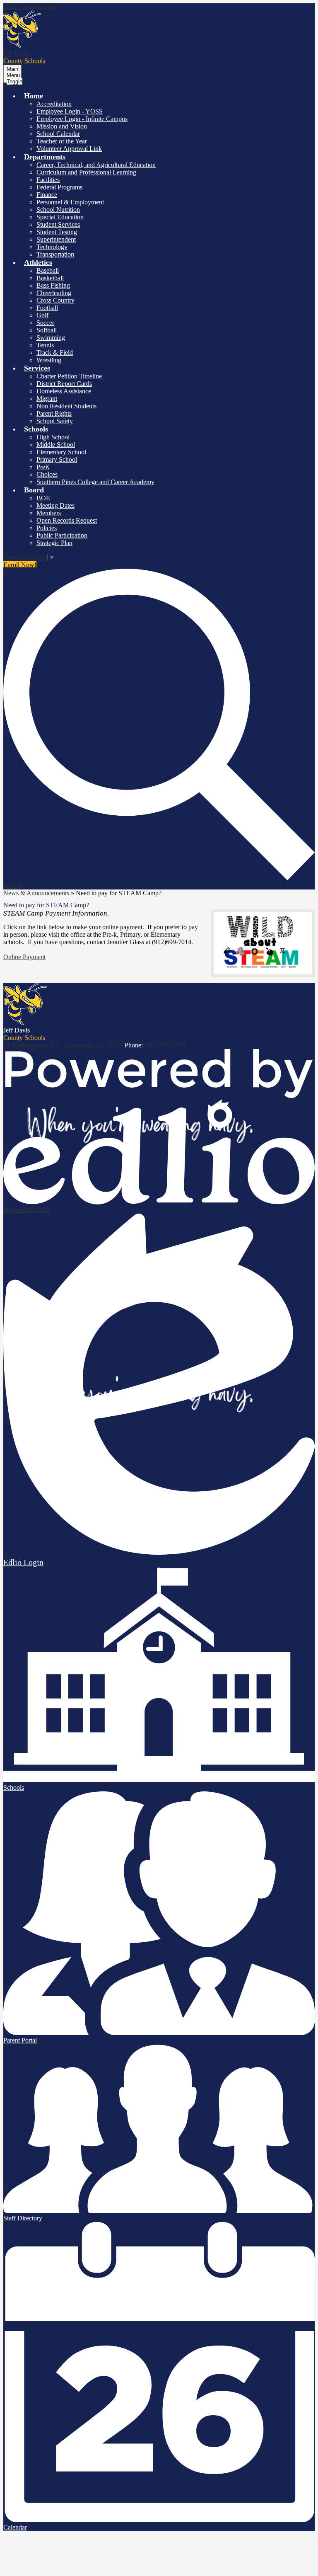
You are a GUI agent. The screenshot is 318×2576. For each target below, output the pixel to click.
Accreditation (54, 104)
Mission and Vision (62, 126)
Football (47, 308)
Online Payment (24, 957)
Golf (42, 315)
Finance (47, 195)
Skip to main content (30, 7)
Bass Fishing (53, 285)
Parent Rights (54, 413)
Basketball (50, 278)
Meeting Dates (55, 505)
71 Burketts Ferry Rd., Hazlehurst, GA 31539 (63, 1045)
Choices (47, 474)
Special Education (60, 217)
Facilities (48, 180)
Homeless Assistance (64, 391)
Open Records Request (67, 520)
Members (49, 513)
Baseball (48, 270)
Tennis (45, 345)
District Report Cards (64, 384)
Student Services (58, 224)
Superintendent (56, 239)
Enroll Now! (20, 565)
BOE (43, 498)
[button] (34, 96)
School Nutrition (58, 210)
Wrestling (49, 360)
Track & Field (55, 353)
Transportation (55, 254)
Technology (52, 247)
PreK (43, 467)
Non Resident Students (66, 406)
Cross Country (55, 300)
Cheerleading (54, 293)
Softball (47, 330)
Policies (47, 528)
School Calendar (58, 134)
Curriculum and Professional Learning (86, 172)
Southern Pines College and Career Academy (95, 482)
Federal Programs (59, 187)
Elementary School (61, 452)
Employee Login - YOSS (70, 111)
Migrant (47, 399)
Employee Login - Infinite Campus (82, 119)
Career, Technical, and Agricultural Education (96, 165)
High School (53, 437)
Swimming (51, 338)
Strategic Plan (54, 543)
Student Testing (57, 232)
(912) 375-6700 (165, 1045)
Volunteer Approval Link (69, 149)
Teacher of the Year (62, 141)
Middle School (56, 445)
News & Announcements (36, 893)
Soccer (45, 323)
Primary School (57, 459)
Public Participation (62, 535)
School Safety (55, 421)
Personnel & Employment (70, 202)
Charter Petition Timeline (69, 376)
